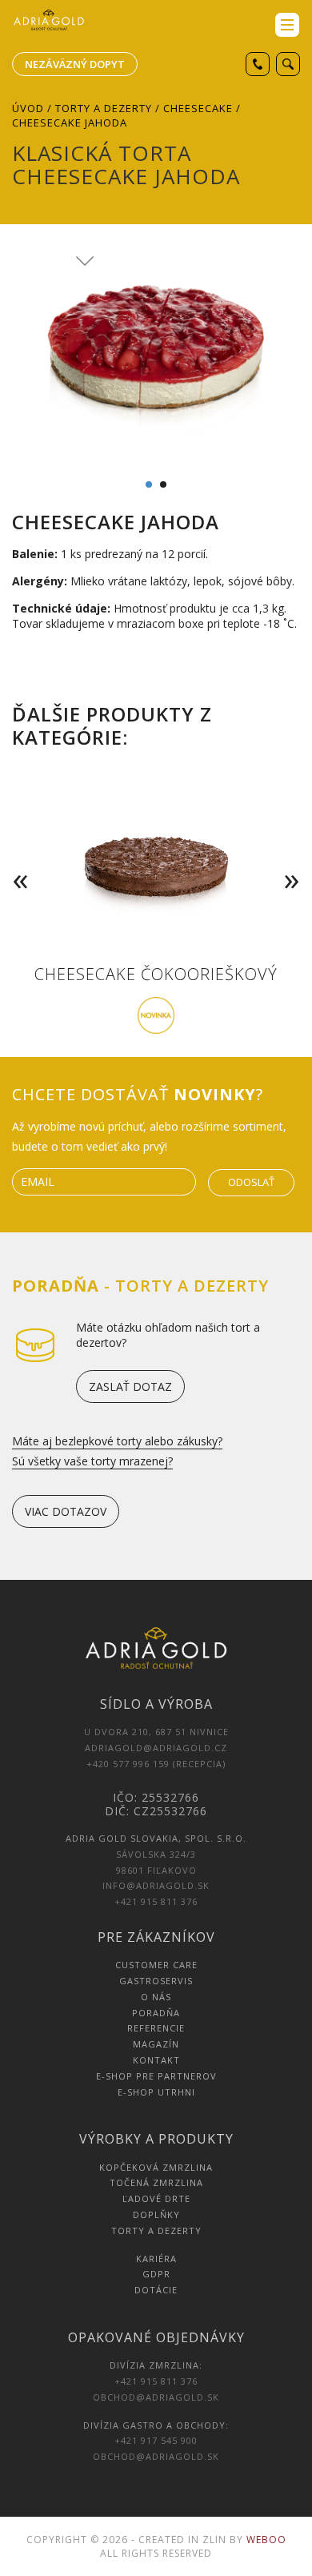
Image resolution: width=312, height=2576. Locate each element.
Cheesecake (198, 108)
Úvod (28, 108)
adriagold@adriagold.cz (156, 1748)
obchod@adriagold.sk (156, 2397)
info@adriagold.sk (156, 1885)
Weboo (266, 2540)
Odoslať (251, 1182)
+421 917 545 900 (156, 2440)
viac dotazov (66, 1511)
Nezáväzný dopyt (75, 64)
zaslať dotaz (130, 1386)
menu (287, 25)
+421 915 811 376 (156, 1901)
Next (295, 857)
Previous (17, 857)
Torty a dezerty (104, 108)
